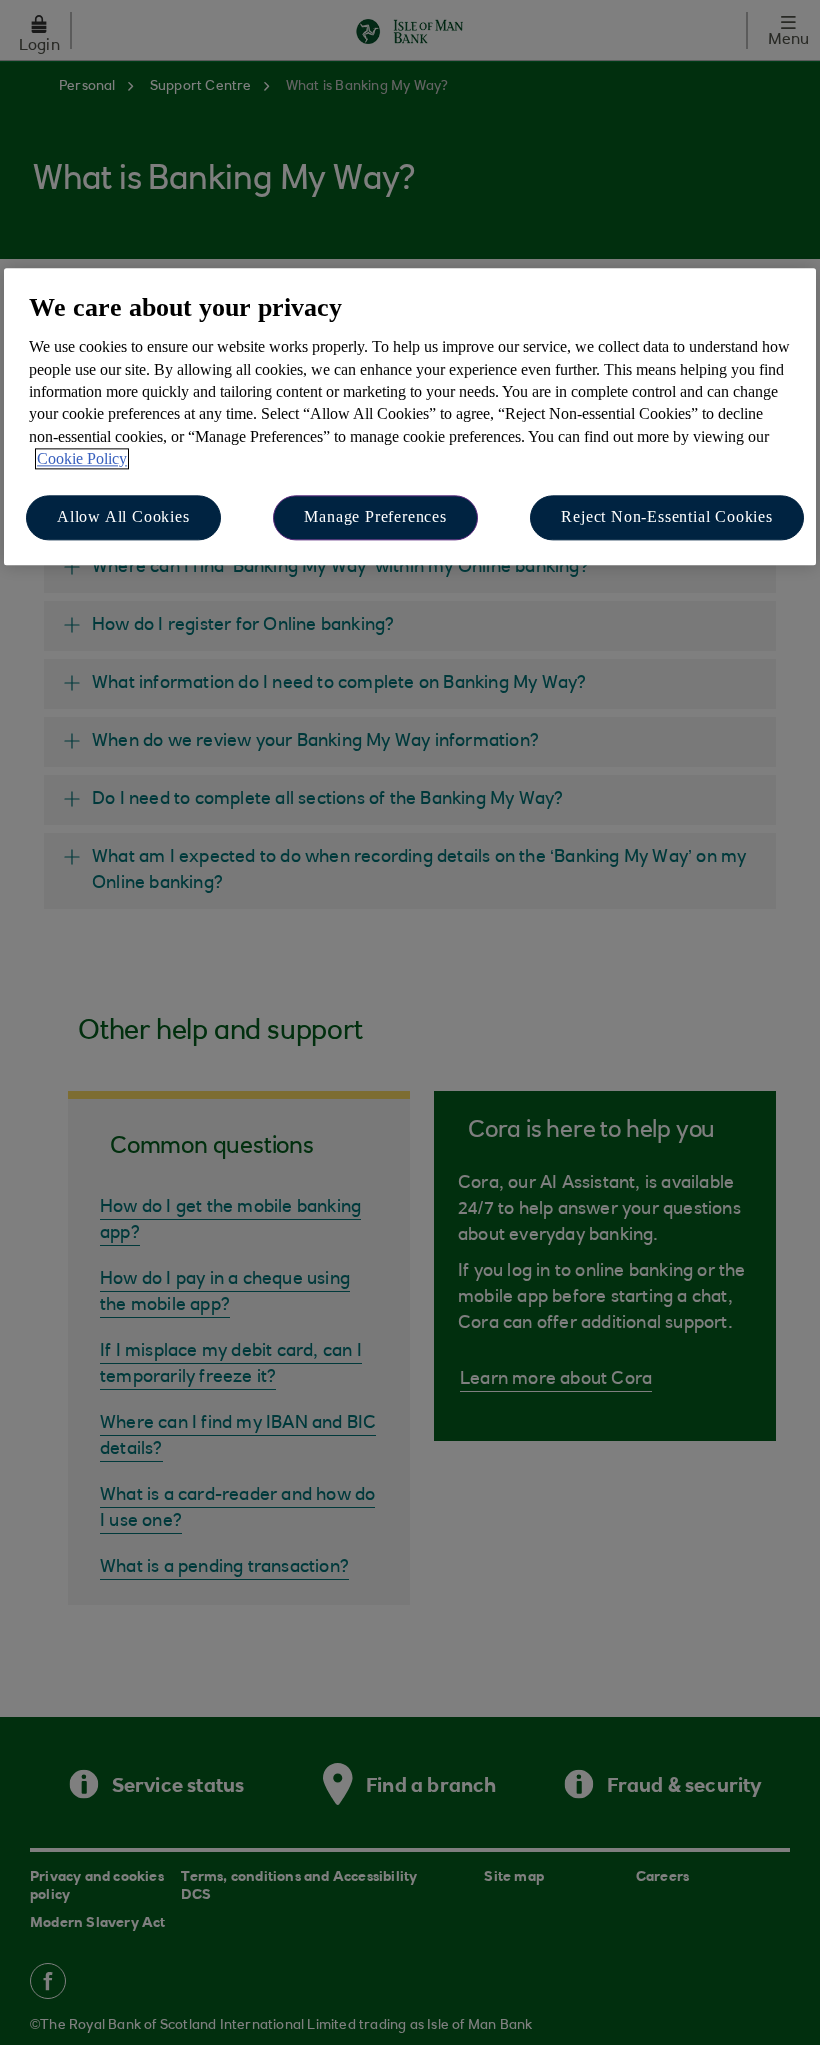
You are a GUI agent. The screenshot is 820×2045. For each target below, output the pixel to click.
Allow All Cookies (123, 517)
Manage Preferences (375, 517)
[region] (410, 416)
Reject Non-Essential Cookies (666, 517)
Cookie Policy (82, 458)
